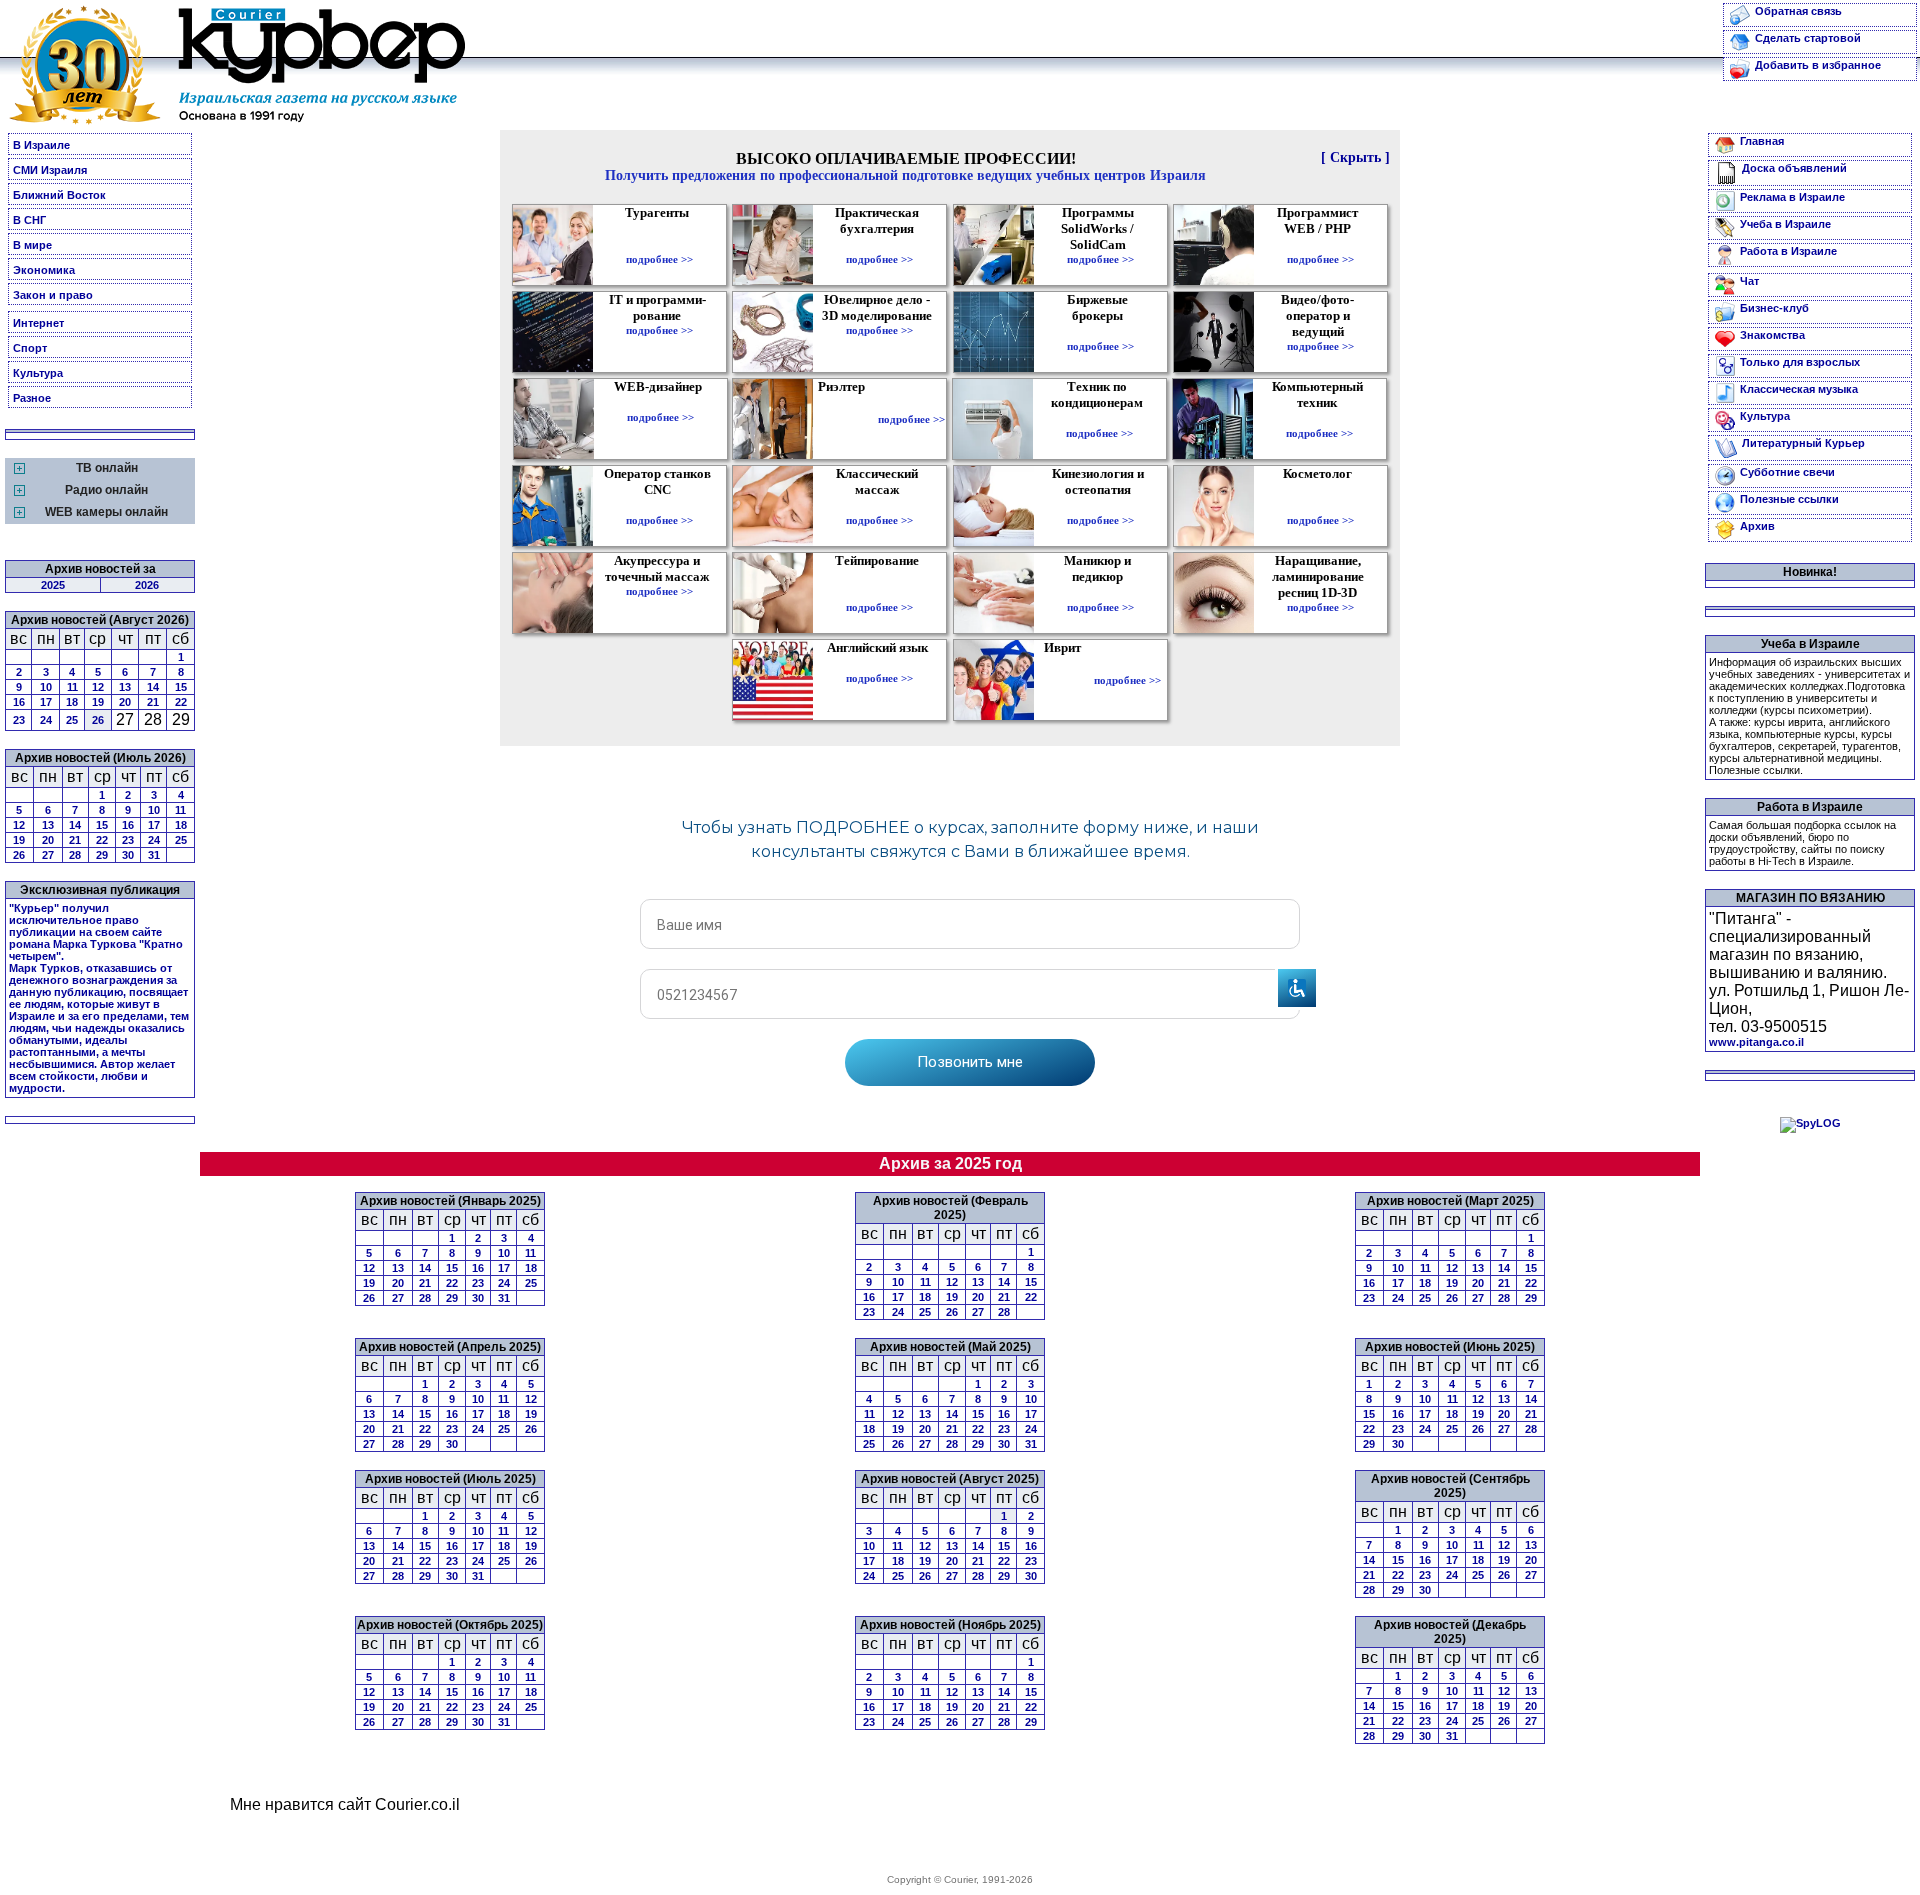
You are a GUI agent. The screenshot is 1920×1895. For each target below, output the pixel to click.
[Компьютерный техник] (1319, 419)
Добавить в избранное (1818, 65)
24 (46, 720)
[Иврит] (1066, 680)
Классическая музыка (1799, 389)
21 (153, 702)
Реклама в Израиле (1792, 197)
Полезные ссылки (1789, 499)
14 (153, 687)
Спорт (30, 348)
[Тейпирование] (879, 593)
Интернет (38, 323)
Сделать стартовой (1808, 38)
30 (128, 855)
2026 (147, 585)
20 (125, 702)
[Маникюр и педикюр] (1100, 593)
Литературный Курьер (1803, 443)
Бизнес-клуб (1774, 308)
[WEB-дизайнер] (660, 403)
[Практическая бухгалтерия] (879, 245)
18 (72, 702)
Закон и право (53, 295)
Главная (1762, 141)
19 (98, 702)
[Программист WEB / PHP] (1320, 245)
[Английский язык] (880, 664)
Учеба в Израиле (1785, 224)
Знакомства (1772, 335)
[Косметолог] (1320, 506)
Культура (38, 373)
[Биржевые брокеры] (1100, 332)
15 (181, 687)
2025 (53, 585)
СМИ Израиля (50, 170)
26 (98, 720)
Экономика (44, 270)
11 (72, 687)
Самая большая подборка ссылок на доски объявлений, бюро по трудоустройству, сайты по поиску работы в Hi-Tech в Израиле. (1802, 843)
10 (46, 687)
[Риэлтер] (845, 419)
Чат (1749, 281)
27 (48, 855)
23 (19, 720)
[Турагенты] (659, 245)
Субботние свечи (1787, 472)
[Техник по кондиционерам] (1099, 419)
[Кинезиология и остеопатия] (1100, 506)
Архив (1757, 526)
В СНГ (29, 220)
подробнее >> (659, 259)
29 (102, 855)
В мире (32, 245)
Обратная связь (1798, 11)
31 (154, 855)
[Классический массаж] (879, 506)
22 (181, 702)
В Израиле (41, 145)
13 (125, 687)
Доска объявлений (1794, 168)
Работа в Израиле (1788, 251)
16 (19, 702)
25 (72, 720)
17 (46, 702)
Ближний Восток (59, 195)
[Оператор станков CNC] (659, 506)
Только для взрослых (1800, 362)
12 (98, 687)
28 (75, 855)
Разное (32, 398)
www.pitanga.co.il (1756, 1042)
